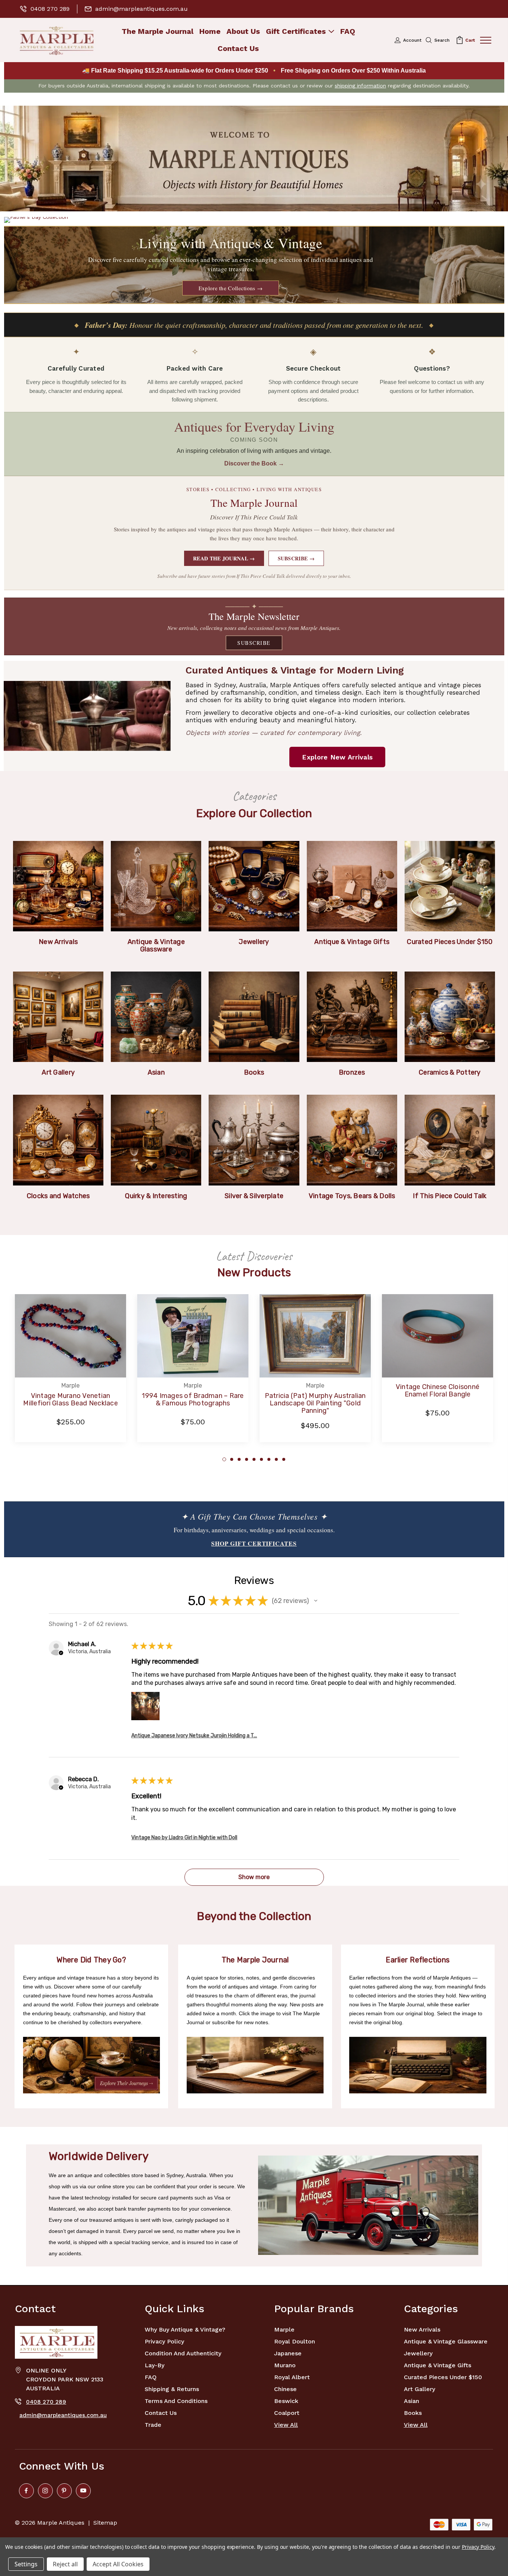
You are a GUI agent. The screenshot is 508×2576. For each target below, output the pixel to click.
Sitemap (105, 2523)
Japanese (288, 2353)
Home (210, 31)
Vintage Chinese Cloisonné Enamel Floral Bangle (438, 1391)
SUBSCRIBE (254, 643)
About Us (243, 31)
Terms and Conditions (176, 2401)
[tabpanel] (70, 1372)
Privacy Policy (164, 2341)
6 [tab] (261, 1459)
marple (284, 2329)
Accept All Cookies (118, 2564)
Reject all (65, 2564)
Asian (156, 1072)
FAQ (348, 31)
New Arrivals (58, 942)
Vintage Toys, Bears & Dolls (352, 1196)
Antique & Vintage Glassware (156, 945)
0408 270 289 (50, 9)
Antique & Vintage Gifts (352, 942)
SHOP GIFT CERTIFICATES (254, 1543)
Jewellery (254, 942)
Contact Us (238, 49)
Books (254, 1072)
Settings (26, 2564)
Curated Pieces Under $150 (450, 942)
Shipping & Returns (172, 2389)
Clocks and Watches (58, 1196)
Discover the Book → (254, 463)
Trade (153, 2425)
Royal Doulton (295, 2341)
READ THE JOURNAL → (224, 558)
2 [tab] (232, 1459)
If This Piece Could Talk (450, 1196)
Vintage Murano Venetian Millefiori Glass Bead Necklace (70, 1399)
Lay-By (155, 2365)
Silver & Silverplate (254, 1196)
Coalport (287, 2413)
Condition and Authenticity (183, 2353)
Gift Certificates (296, 31)
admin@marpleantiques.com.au (142, 9)
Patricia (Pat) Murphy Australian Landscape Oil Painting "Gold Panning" (315, 1403)
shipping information (360, 86)
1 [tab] (224, 1459)
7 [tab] (269, 1459)
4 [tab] (247, 1459)
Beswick (286, 2401)
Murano (285, 2365)
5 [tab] (254, 1459)
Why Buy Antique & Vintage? (185, 2329)
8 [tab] (276, 1459)
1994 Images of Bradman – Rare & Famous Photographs (193, 1399)
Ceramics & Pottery (450, 1072)
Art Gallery (58, 1072)
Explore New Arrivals (337, 757)
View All (286, 2425)
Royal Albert (292, 2377)
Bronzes (352, 1072)
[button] (254, 159)
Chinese (285, 2389)
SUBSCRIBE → (296, 558)
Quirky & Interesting (156, 1196)
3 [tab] (239, 1459)
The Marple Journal (157, 31)
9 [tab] (284, 1459)
